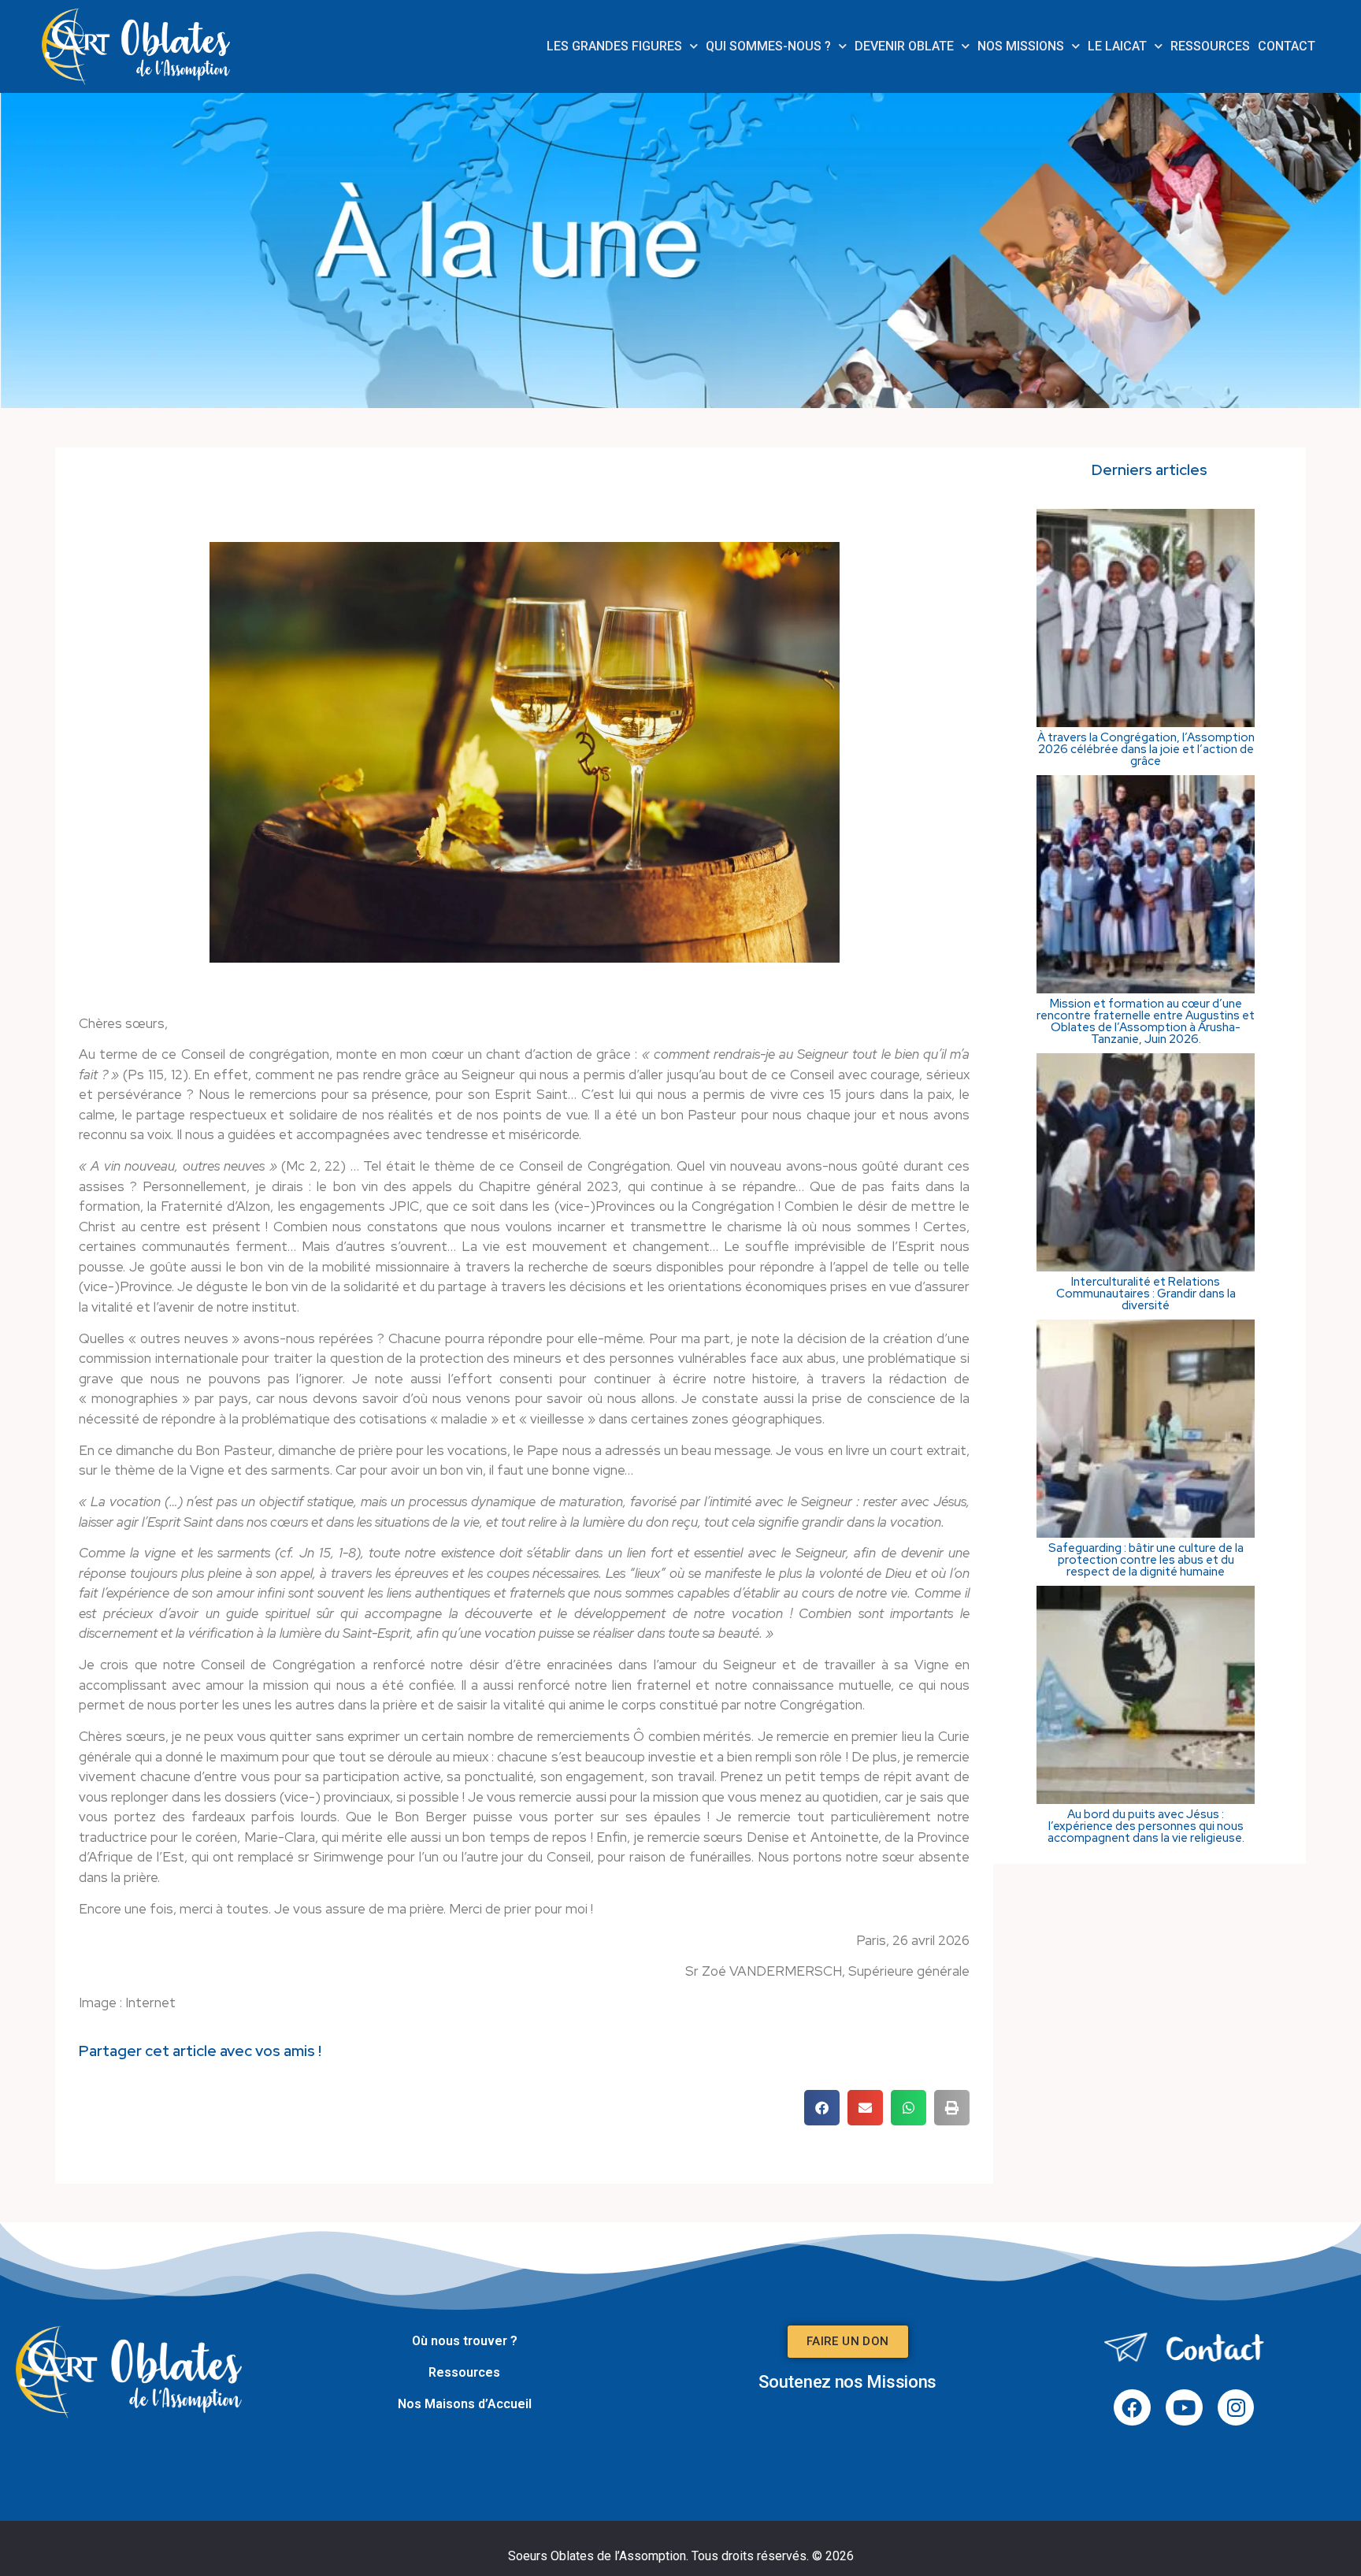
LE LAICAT (1117, 46)
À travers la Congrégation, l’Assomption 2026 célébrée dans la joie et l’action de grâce (1146, 750)
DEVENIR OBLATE (904, 46)
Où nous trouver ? (465, 2341)
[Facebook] (1132, 2408)
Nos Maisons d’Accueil (465, 2404)
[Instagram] (1236, 2408)
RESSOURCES (1210, 46)
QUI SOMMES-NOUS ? (768, 46)
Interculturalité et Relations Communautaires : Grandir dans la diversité (1146, 1294)
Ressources (464, 2372)
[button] (822, 2108)
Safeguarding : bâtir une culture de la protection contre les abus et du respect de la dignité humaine (1146, 1560)
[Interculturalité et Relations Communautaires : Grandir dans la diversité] (1146, 1267)
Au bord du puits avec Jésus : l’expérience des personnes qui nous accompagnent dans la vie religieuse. (1146, 1826)
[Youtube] (1184, 2408)
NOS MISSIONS (1021, 46)
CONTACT (1287, 46)
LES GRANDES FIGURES (614, 46)
